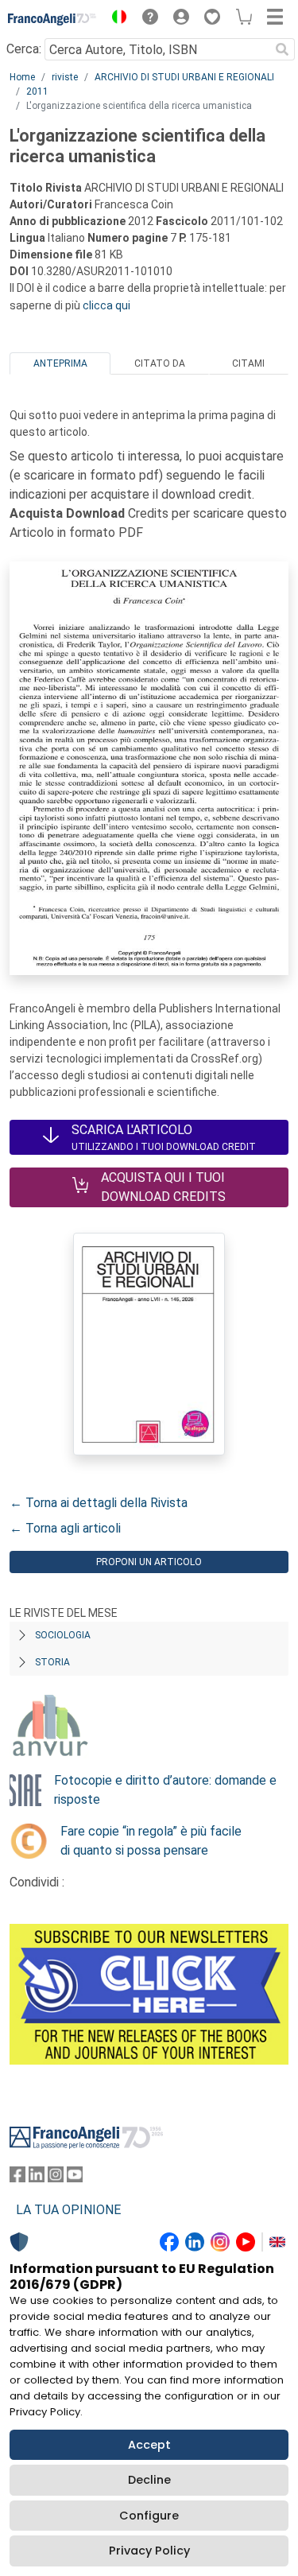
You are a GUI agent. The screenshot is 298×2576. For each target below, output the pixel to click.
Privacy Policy (149, 2551)
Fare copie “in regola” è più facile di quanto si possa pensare (151, 1841)
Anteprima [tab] (60, 363)
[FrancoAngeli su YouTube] (75, 2178)
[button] (115, 19)
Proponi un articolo (149, 1562)
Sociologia (63, 1635)
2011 (37, 91)
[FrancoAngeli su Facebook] (17, 2178)
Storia (52, 1662)
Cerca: (24, 49)
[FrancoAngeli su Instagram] (56, 2178)
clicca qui (106, 305)
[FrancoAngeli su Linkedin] (37, 2178)
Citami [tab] (248, 363)
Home (22, 77)
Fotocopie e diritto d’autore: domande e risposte (165, 1790)
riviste (65, 77)
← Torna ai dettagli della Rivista (99, 1503)
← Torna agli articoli (65, 1528)
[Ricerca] (282, 49)
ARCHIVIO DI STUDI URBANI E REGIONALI (184, 77)
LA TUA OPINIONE (68, 2210)
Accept (149, 2445)
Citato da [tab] (160, 363)
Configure (149, 2516)
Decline (149, 2480)
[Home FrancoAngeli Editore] (52, 19)
